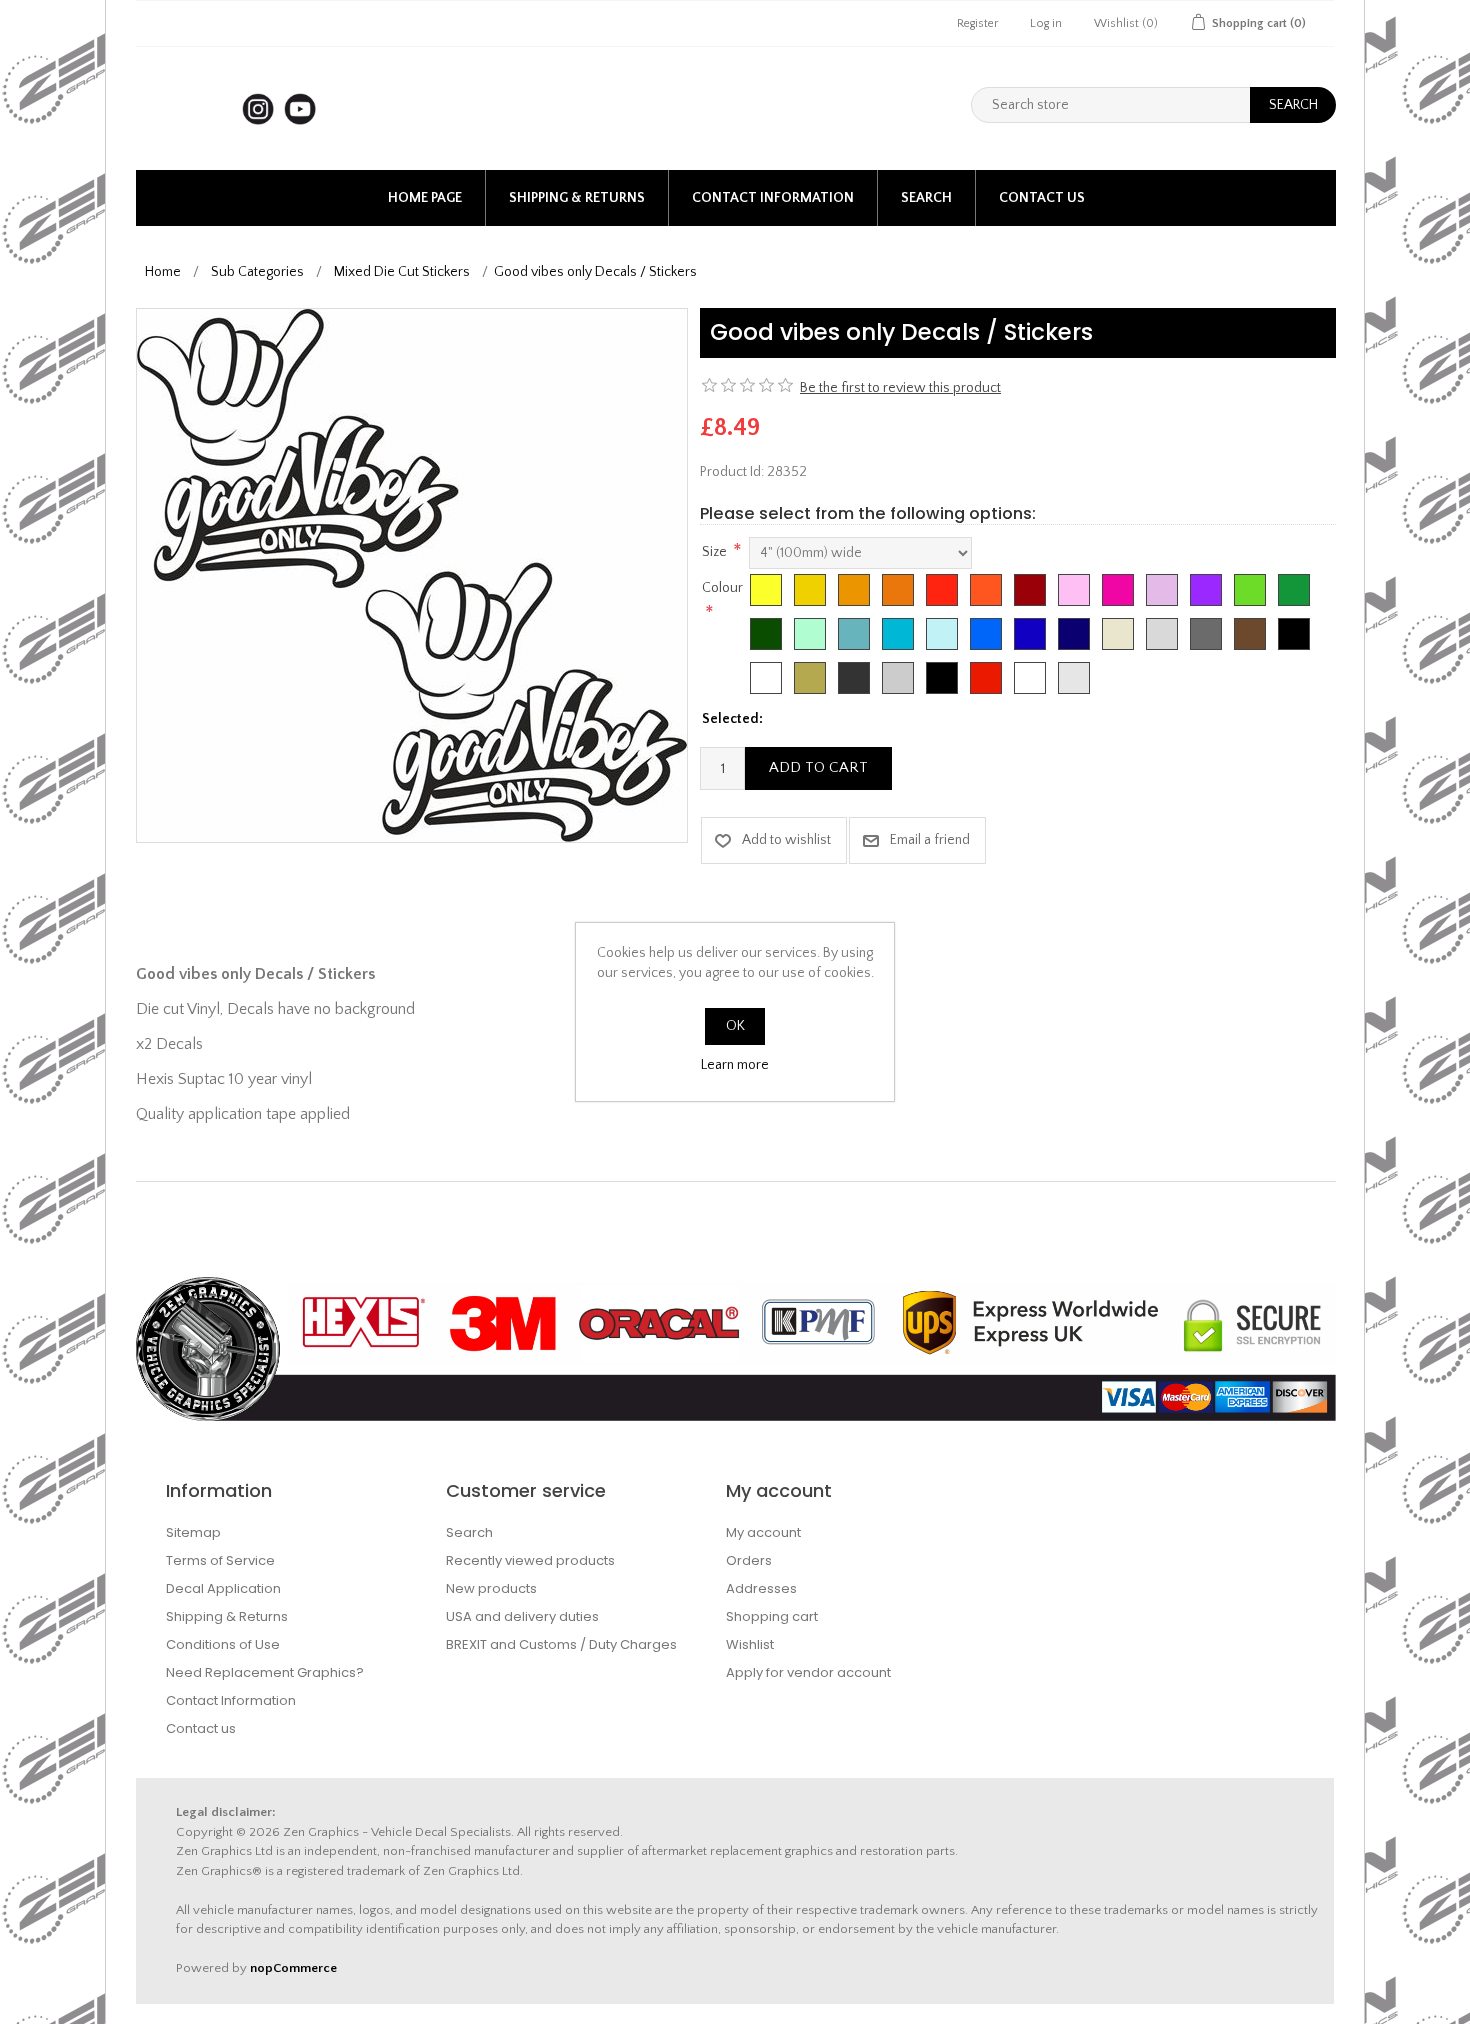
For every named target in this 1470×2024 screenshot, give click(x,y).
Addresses (761, 1588)
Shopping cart (772, 1616)
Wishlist (750, 1644)
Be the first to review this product (900, 388)
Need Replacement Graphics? (265, 1672)
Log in (1046, 23)
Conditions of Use (223, 1644)
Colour (722, 588)
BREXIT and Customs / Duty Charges (561, 1644)
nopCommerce (293, 1968)
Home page (425, 198)
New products (491, 1588)
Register (977, 23)
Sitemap (193, 1532)
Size (714, 552)
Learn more (735, 1065)
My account (763, 1532)
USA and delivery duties (522, 1616)
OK (735, 1026)
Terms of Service (220, 1560)
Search (926, 198)
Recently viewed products (530, 1560)
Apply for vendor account (808, 1672)
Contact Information (773, 198)
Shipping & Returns (577, 198)
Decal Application (223, 1588)
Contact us (1042, 198)
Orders (749, 1560)
